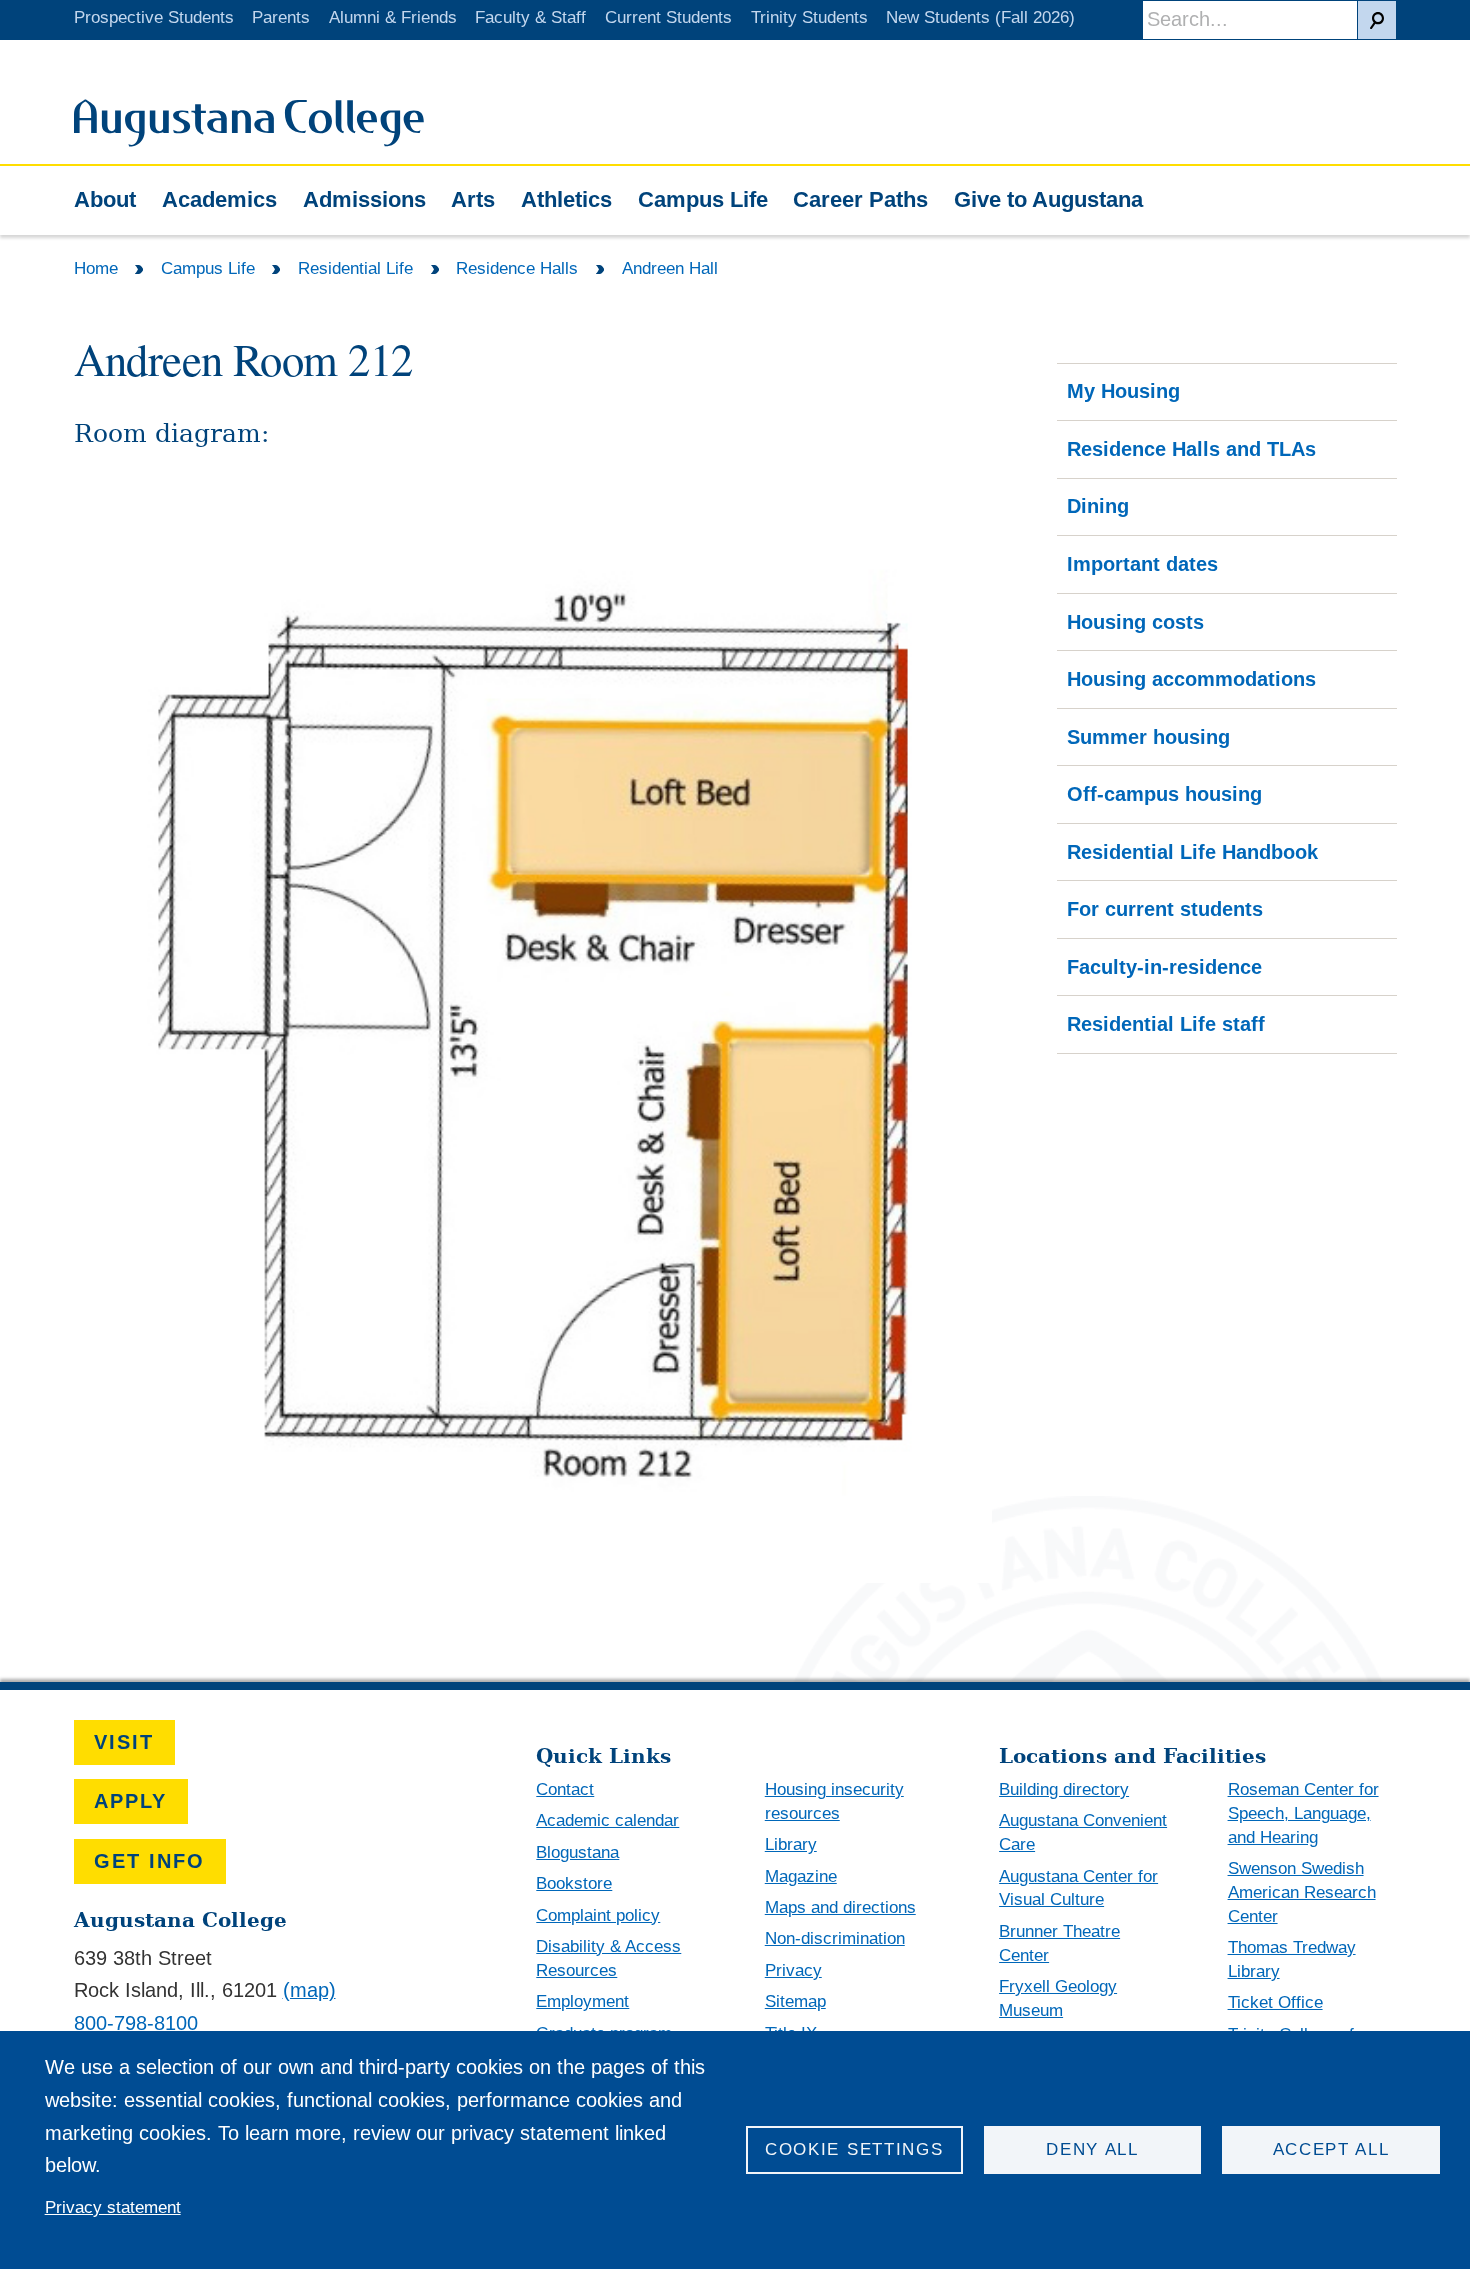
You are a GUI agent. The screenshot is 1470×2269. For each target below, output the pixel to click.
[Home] (249, 140)
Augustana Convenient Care (1083, 1832)
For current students (1165, 909)
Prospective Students (154, 17)
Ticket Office (1275, 2002)
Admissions (364, 199)
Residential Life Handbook (1192, 852)
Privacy (793, 1970)
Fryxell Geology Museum (1058, 1998)
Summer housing (1148, 737)
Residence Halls (517, 268)
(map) (309, 1990)
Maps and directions (840, 1907)
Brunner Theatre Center (1059, 1943)
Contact (565, 1789)
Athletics (566, 199)
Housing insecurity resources (834, 1801)
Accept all (1331, 2149)
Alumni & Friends (393, 17)
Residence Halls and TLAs (1191, 449)
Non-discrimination (835, 1938)
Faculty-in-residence (1164, 967)
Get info (149, 1861)
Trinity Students (809, 17)
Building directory (1064, 1789)
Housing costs (1135, 622)
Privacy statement (113, 2207)
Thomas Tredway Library (1292, 1959)
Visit (124, 1742)
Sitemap (795, 2001)
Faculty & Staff (530, 17)
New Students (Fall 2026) (980, 17)
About (105, 199)
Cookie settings (854, 2149)
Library (791, 1844)
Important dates (1142, 564)
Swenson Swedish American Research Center (1302, 1892)
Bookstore (574, 1883)
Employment (582, 2001)
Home (96, 268)
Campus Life (703, 199)
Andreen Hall (670, 268)
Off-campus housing (1164, 794)
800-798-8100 (136, 2023)
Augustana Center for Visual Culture (1078, 1888)
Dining (1098, 506)
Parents (281, 17)
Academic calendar (607, 1820)
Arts (473, 199)
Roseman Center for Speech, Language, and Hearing (1303, 1813)
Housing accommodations (1191, 679)
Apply (130, 1801)
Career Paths (860, 199)
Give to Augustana (1048, 199)
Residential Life (355, 268)
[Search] (1377, 20)
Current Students (668, 17)
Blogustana (577, 1852)
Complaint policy (598, 1915)
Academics (219, 199)
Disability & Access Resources (608, 1958)
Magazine (801, 1876)
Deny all (1092, 2149)
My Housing (1123, 391)
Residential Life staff (1166, 1024)
